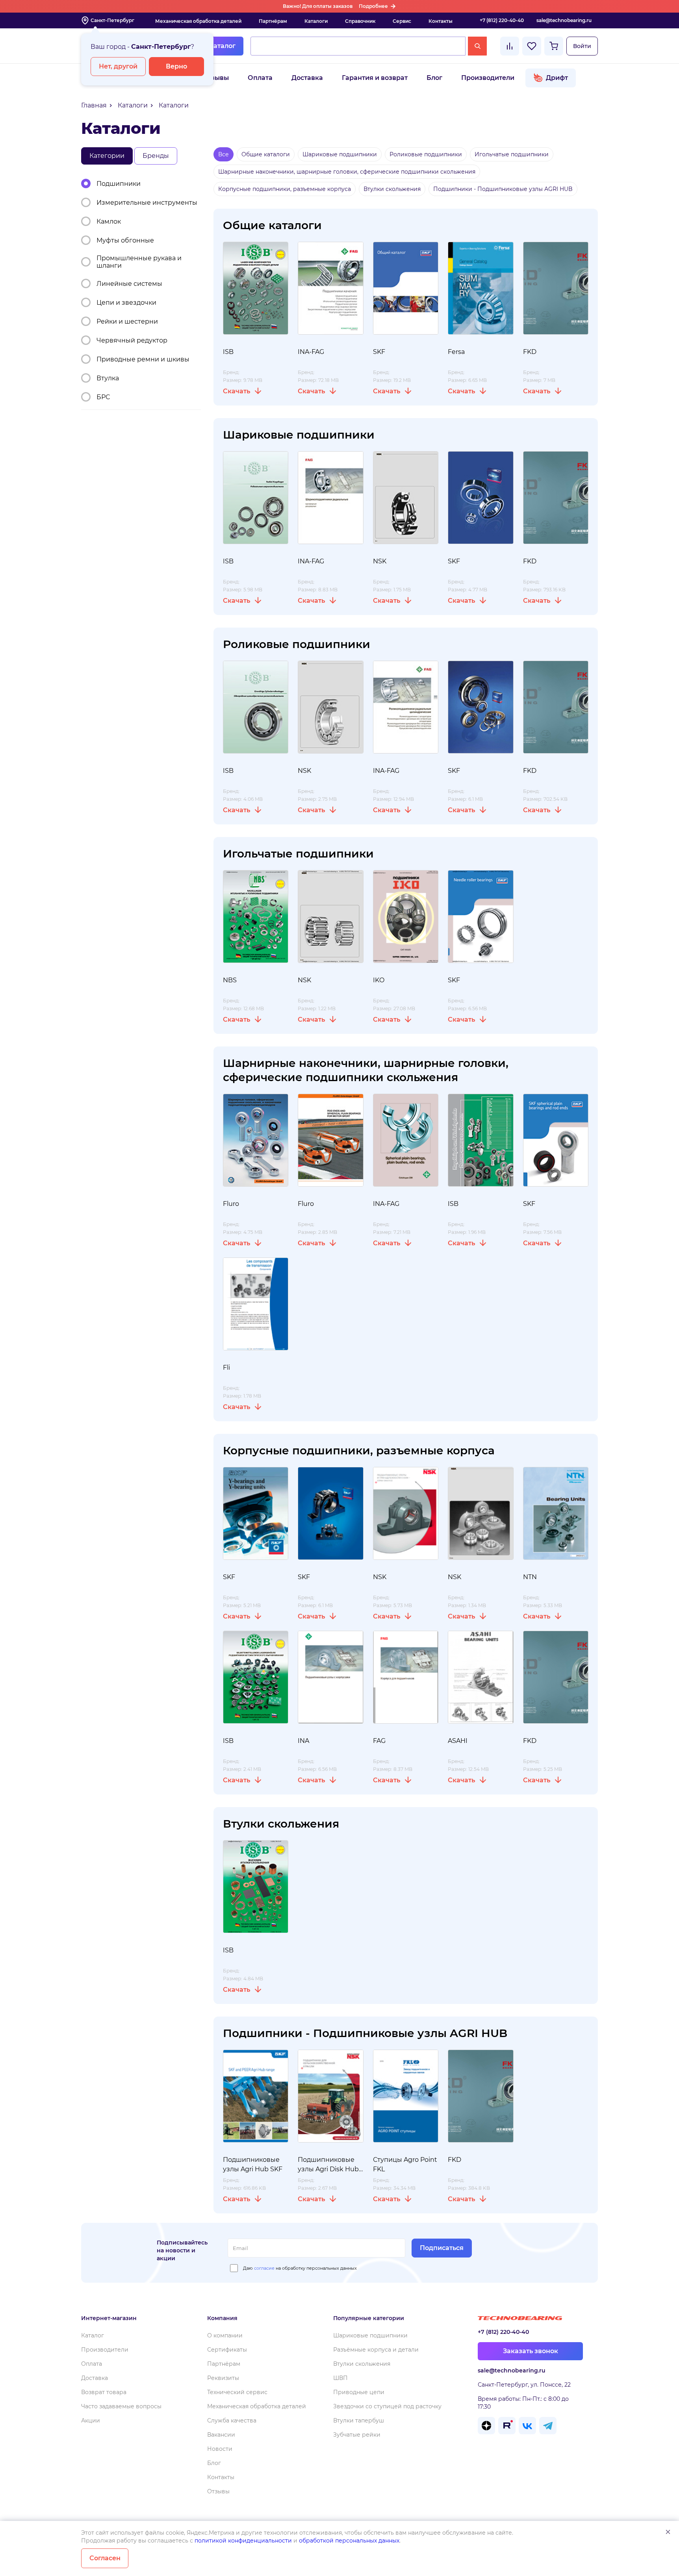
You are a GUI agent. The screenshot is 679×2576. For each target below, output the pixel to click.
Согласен (105, 2558)
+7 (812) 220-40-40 (502, 20)
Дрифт (557, 78)
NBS (230, 980)
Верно (176, 66)
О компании (225, 2335)
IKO (379, 980)
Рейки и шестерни (127, 321)
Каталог (222, 46)
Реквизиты (223, 2378)
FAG (379, 1741)
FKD (530, 352)
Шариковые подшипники (370, 2335)
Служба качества (232, 2420)
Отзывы (216, 78)
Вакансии (221, 2435)
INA (303, 1741)
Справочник (360, 21)
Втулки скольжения (362, 2364)
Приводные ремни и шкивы (143, 359)
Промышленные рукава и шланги (139, 262)
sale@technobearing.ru (564, 20)
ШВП (340, 2378)
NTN (530, 1577)
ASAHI (458, 1741)
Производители (488, 78)
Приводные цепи (359, 2392)
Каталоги (316, 21)
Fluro (231, 1204)
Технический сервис (237, 2392)
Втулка (108, 378)
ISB (228, 352)
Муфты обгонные (125, 240)
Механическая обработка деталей (198, 21)
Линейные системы (129, 284)
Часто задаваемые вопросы (121, 2406)
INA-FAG (311, 352)
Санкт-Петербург (112, 20)
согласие (264, 2268)
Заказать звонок (531, 2351)
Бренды (156, 156)
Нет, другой (118, 66)
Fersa (456, 352)
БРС (103, 397)
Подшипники (119, 184)
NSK (380, 561)
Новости (220, 2449)
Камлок (109, 221)
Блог (434, 78)
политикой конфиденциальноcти (243, 2541)
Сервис (402, 21)
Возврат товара (104, 2392)
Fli (226, 1368)
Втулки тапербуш (359, 2420)
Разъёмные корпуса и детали (376, 2350)
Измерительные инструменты (147, 203)
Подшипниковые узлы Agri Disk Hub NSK (328, 2169)
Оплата (260, 78)
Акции (91, 2420)
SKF (379, 352)
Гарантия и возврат (375, 78)
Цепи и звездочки (126, 303)
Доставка (307, 78)
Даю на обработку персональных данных (300, 2268)
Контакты (441, 21)
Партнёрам (273, 21)
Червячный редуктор (132, 340)
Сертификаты (227, 2350)
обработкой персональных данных (349, 2541)
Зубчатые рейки (357, 2435)
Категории (107, 156)
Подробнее (373, 6)
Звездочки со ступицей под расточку (387, 2406)
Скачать (237, 391)
